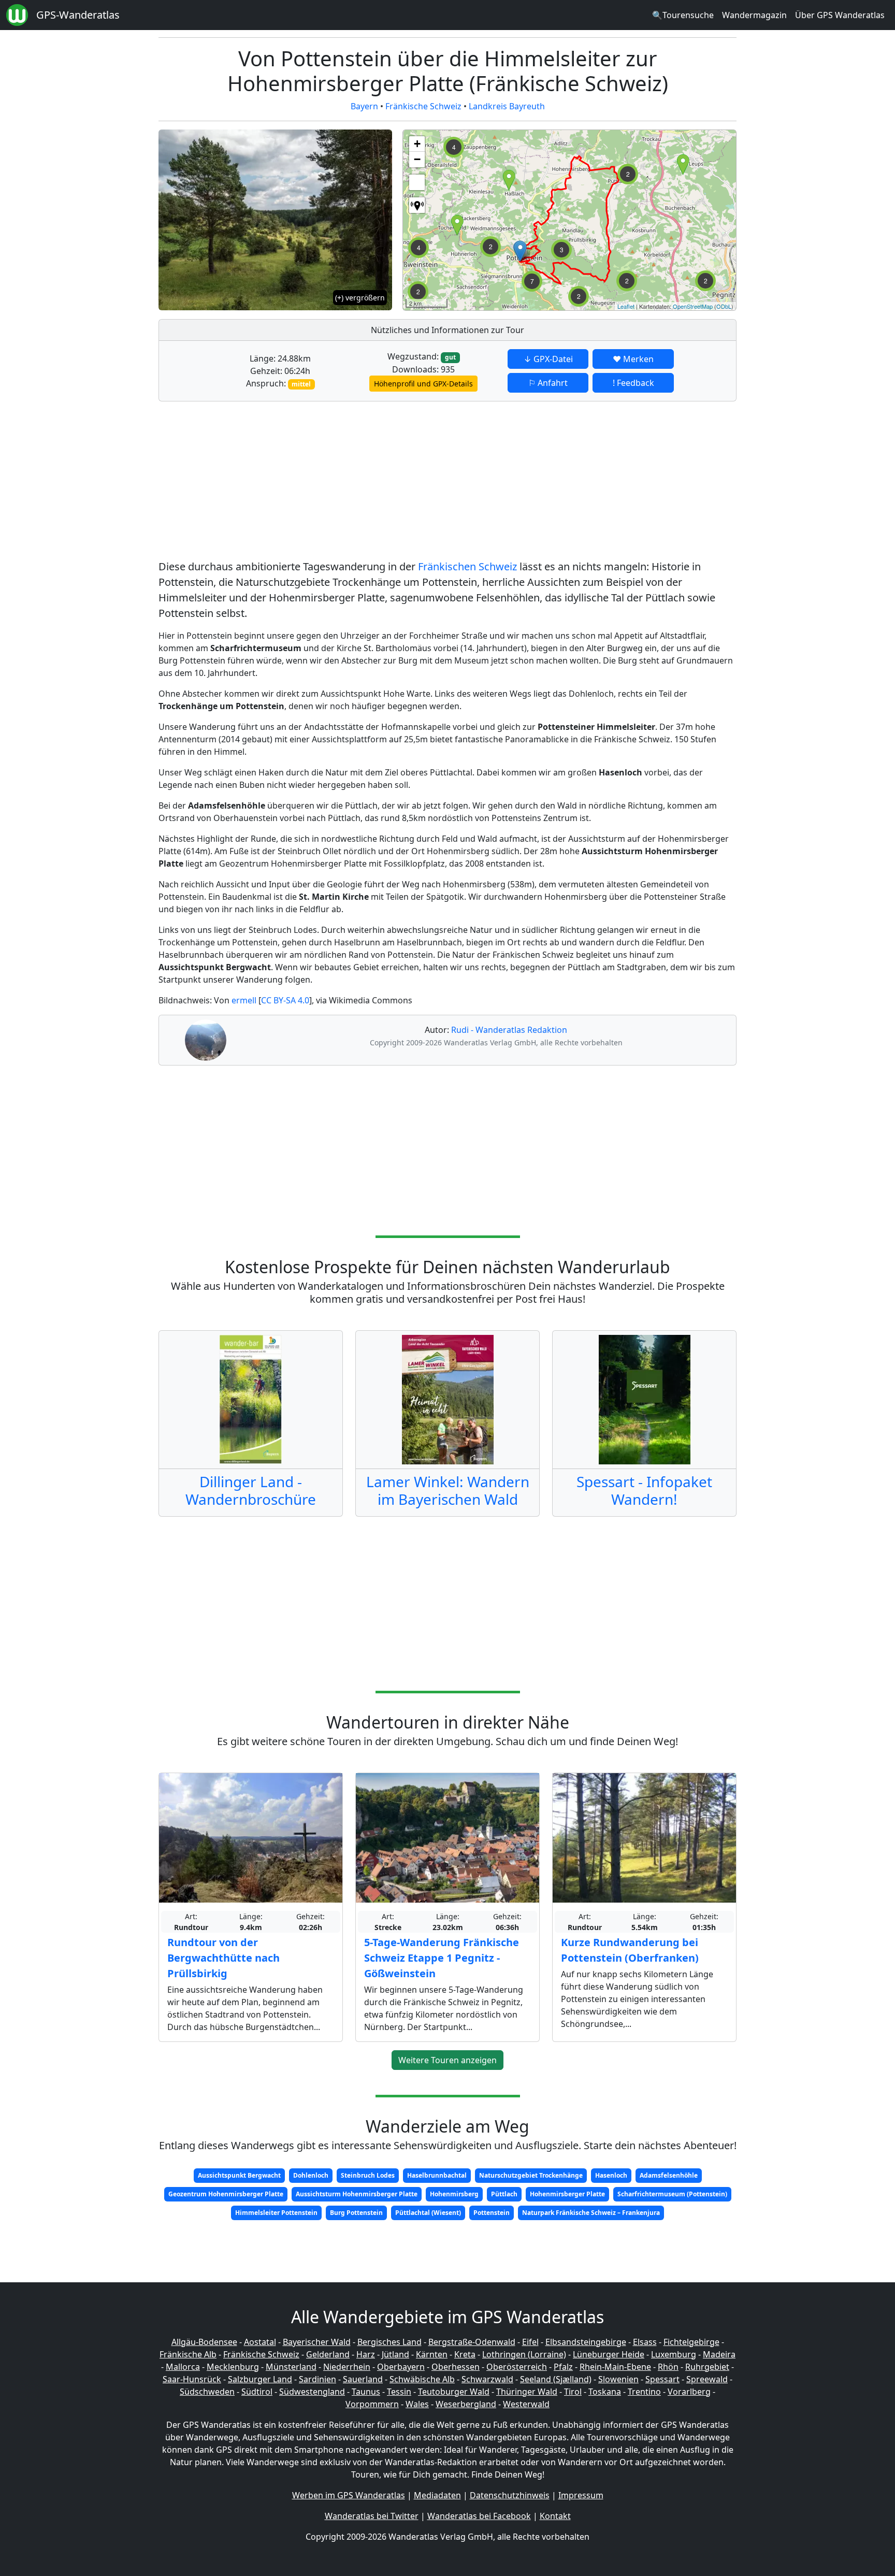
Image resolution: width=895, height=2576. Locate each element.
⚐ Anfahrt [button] (548, 383)
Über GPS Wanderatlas (840, 15)
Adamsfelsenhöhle (669, 2175)
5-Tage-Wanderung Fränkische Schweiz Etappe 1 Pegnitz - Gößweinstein (442, 1958)
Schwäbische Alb (422, 2379)
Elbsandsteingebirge (586, 2342)
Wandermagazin (754, 15)
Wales (417, 2404)
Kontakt (555, 2516)
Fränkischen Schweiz (467, 566)
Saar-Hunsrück (192, 2379)
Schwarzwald (487, 2379)
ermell (244, 1000)
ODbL (724, 306)
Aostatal (260, 2342)
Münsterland (291, 2367)
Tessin (399, 2392)
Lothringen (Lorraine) (524, 2354)
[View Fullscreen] (417, 182)
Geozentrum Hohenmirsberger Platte (226, 2194)
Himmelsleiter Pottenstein (276, 2213)
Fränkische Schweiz (423, 106)
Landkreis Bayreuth (507, 106)
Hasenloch (611, 2175)
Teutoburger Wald (454, 2392)
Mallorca (183, 2367)
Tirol (573, 2392)
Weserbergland (466, 2404)
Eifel (530, 2342)
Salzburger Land (260, 2379)
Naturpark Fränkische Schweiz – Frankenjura (591, 2213)
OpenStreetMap (693, 306)
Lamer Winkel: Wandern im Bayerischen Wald (448, 1490)
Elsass (645, 2342)
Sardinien (317, 2379)
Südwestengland (312, 2392)
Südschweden (207, 2392)
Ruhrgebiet (707, 2367)
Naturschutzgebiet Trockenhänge (531, 2175)
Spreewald (707, 2379)
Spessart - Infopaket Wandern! (644, 1490)
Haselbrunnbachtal (437, 2175)
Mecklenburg (233, 2367)
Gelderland (328, 2354)
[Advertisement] (447, 482)
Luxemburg (674, 2354)
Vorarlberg (689, 2392)
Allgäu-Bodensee (204, 2342)
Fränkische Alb (188, 2354)
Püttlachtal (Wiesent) (428, 2213)
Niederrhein (347, 2367)
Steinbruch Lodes (368, 2175)
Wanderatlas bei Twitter (372, 2516)
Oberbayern (401, 2367)
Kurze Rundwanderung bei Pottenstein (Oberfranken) (630, 1950)
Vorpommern (372, 2404)
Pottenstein (492, 2213)
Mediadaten (437, 2495)
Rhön (668, 2367)
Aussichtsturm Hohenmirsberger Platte (357, 2194)
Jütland (395, 2354)
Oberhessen (456, 2367)
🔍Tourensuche (683, 15)
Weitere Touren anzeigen (447, 2060)
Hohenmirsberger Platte (567, 2194)
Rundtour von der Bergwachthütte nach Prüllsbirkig (223, 1958)
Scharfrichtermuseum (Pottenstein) (672, 2194)
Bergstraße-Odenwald (472, 2342)
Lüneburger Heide (609, 2354)
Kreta (465, 2354)
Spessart (662, 2379)
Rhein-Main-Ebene (615, 2367)
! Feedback (633, 383)
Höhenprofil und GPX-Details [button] (423, 384)
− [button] (417, 159)
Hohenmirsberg (454, 2194)
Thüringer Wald (527, 2392)
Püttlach (504, 2194)
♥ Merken (633, 359)
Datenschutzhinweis (510, 2495)
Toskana (605, 2392)
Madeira (719, 2354)
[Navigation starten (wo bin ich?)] (417, 205)
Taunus (366, 2392)
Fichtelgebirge (691, 2342)
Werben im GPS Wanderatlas (349, 2495)
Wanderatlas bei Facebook (479, 2516)
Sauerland (363, 2379)
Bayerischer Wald (317, 2342)
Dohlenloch (311, 2175)
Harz (366, 2354)
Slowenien (618, 2379)
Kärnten (432, 2354)
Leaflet (626, 306)
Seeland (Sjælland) (556, 2379)
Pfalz (563, 2367)
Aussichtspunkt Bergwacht (239, 2175)
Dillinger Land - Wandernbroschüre (251, 1490)
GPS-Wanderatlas (78, 15)
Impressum (581, 2495)
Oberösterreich (517, 2367)
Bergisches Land (389, 2342)
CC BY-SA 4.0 (285, 1000)
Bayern (364, 106)
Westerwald (526, 2404)
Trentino (644, 2392)
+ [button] (417, 144)
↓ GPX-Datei (548, 359)
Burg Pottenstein (356, 2213)
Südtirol (257, 2392)
